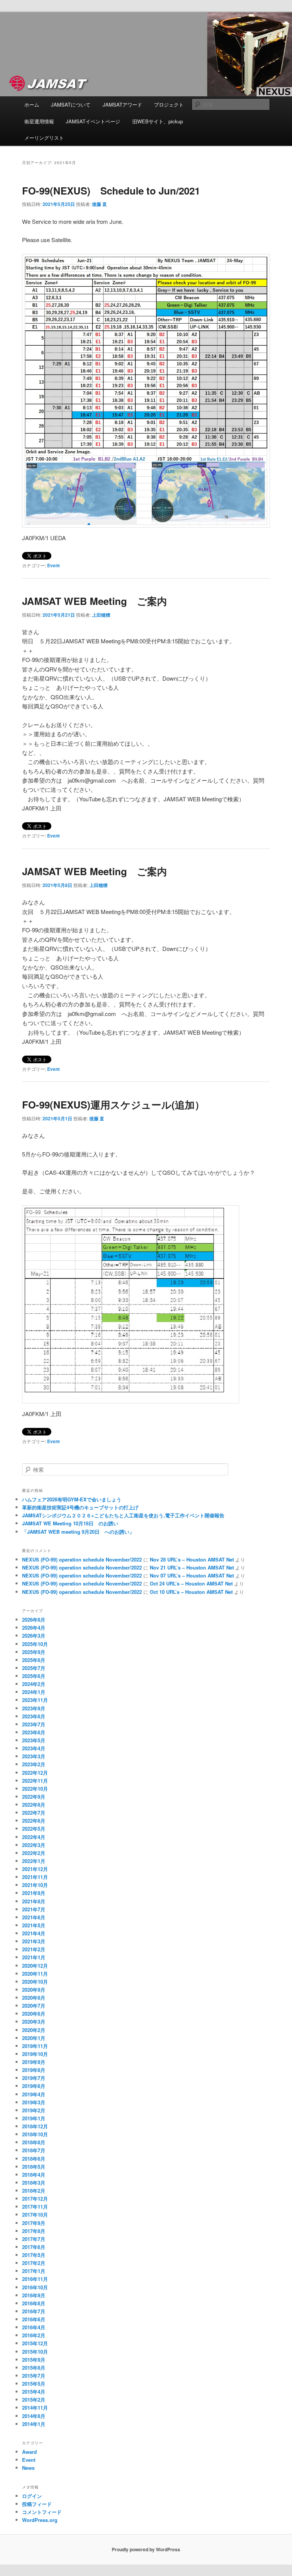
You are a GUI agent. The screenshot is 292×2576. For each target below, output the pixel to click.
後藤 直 (99, 204)
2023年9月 (34, 1708)
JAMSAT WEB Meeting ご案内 (94, 601)
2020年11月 (35, 1974)
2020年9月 (34, 1990)
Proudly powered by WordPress (146, 2549)
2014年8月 (34, 2416)
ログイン (32, 2496)
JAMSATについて (71, 104)
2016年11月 (35, 2279)
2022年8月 (34, 1805)
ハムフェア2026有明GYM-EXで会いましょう (72, 1499)
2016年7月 (34, 2311)
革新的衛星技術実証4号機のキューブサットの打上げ (80, 1507)
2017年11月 (35, 2207)
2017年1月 (34, 2271)
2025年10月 (35, 1644)
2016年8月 (34, 2303)
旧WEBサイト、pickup (158, 121)
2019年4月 (34, 2094)
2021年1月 (34, 1957)
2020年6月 (34, 2014)
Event (53, 565)
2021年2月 (34, 1949)
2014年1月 (34, 2424)
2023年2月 (34, 1764)
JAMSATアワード (122, 104)
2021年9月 (34, 1893)
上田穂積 (101, 615)
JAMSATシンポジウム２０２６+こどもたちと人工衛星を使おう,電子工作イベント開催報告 (128, 1515)
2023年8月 (34, 1716)
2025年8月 (34, 1660)
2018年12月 (35, 2126)
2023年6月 (34, 1732)
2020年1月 (34, 2038)
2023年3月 (34, 1756)
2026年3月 (34, 1636)
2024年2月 (34, 1684)
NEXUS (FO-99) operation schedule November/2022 (82, 1559)
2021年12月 (35, 1869)
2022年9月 (34, 1797)
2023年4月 (34, 1748)
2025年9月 (34, 1652)
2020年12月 (35, 1966)
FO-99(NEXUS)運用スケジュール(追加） (113, 1105)
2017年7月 (34, 2239)
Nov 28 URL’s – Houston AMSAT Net (192, 1559)
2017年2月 (34, 2263)
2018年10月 (35, 2134)
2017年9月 (34, 2223)
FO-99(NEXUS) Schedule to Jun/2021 (111, 191)
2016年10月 (35, 2287)
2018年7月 (34, 2150)
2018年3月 (34, 2183)
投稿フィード (37, 2504)
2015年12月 (35, 2343)
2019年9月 (34, 2062)
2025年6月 (34, 1676)
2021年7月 (34, 1909)
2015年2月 (34, 2400)
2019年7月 (34, 2078)
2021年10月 (35, 1885)
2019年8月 (34, 2070)
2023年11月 (35, 1700)
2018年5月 (34, 2167)
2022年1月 (34, 1861)
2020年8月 (34, 1998)
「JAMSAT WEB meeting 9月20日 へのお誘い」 (78, 1532)
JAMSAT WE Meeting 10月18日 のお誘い (70, 1523)
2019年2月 (34, 2110)
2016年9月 (34, 2295)
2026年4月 (34, 1628)
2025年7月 (34, 1668)
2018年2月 (34, 2191)
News (28, 2468)
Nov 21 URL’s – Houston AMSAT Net (192, 1567)
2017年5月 (34, 2255)
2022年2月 (34, 1853)
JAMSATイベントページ (93, 121)
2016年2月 (34, 2335)
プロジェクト (169, 104)
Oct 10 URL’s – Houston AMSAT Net (191, 1592)
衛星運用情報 (39, 121)
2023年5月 (34, 1740)
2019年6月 (34, 2086)
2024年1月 (34, 1692)
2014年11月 (35, 2408)
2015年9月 (34, 2360)
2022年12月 (35, 1773)
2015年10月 (35, 2352)
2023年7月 (34, 1724)
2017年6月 (34, 2247)
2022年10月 (35, 1789)
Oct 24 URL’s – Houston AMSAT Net (191, 1583)
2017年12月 (35, 2199)
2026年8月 (34, 1620)
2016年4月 (34, 2327)
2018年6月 (34, 2159)
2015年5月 (34, 2384)
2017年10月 (35, 2215)
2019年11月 (35, 2046)
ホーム (32, 104)
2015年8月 (34, 2368)
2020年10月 (35, 1982)
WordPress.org (40, 2520)
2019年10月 (35, 2054)
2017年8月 (34, 2231)
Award (29, 2452)
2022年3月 (34, 1845)
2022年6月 (34, 1821)
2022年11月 (35, 1781)
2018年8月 (34, 2142)
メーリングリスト (44, 138)
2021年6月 (34, 1917)
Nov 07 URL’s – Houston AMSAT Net (192, 1575)
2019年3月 (34, 2102)
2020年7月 (34, 2006)
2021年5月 (34, 1925)
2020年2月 (34, 2030)
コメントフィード (42, 2512)
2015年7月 (34, 2376)
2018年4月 (34, 2175)
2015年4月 (34, 2392)
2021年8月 (34, 1901)
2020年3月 (34, 2022)
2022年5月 (34, 1829)
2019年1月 (34, 2118)
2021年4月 (34, 1933)
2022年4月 (34, 1837)
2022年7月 (34, 1813)
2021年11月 (35, 1877)
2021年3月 (34, 1941)
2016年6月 (34, 2319)
